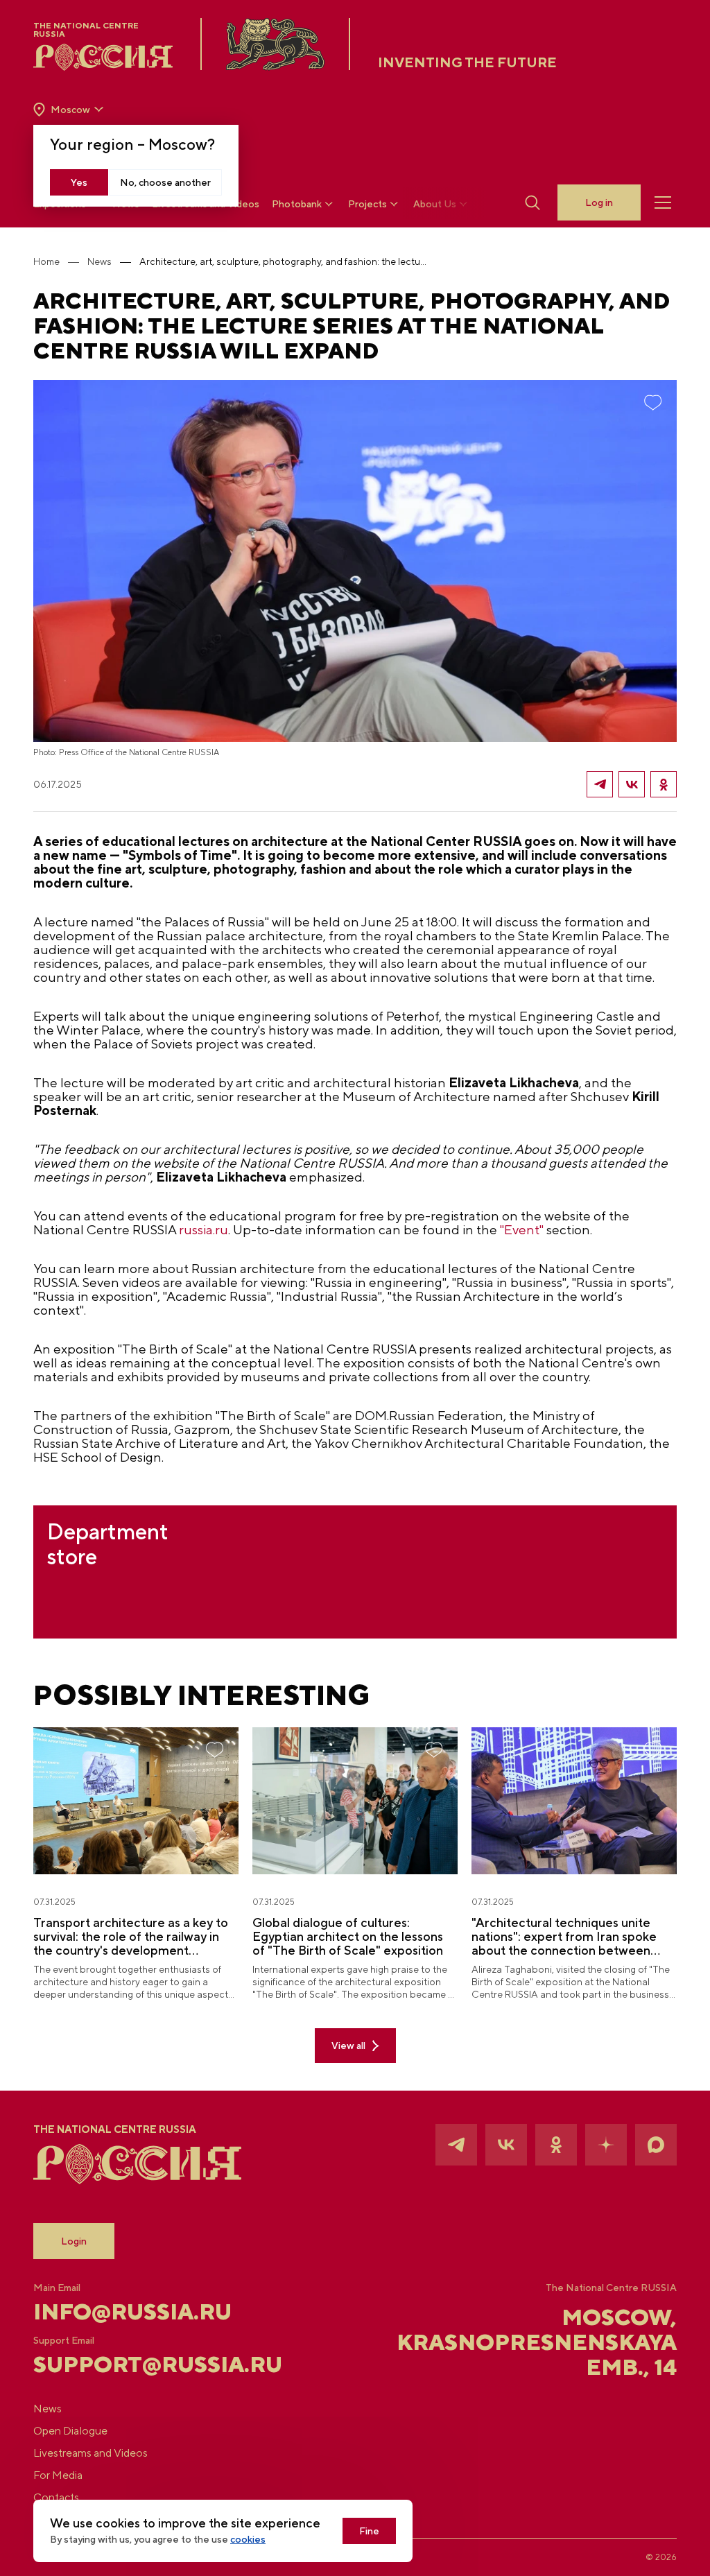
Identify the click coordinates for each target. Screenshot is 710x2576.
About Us (435, 204)
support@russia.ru (140, 2365)
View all (348, 2046)
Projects (367, 204)
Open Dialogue (70, 2431)
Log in (599, 202)
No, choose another (165, 182)
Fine (369, 2531)
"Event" (522, 1229)
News (99, 261)
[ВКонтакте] (632, 784)
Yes (79, 182)
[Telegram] (600, 784)
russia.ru (204, 1229)
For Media (58, 2475)
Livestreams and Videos (90, 2453)
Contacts (56, 2497)
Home (46, 261)
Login (74, 2241)
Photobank (297, 204)
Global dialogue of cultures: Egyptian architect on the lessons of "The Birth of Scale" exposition (348, 1937)
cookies (248, 2539)
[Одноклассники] (664, 784)
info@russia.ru (132, 2312)
